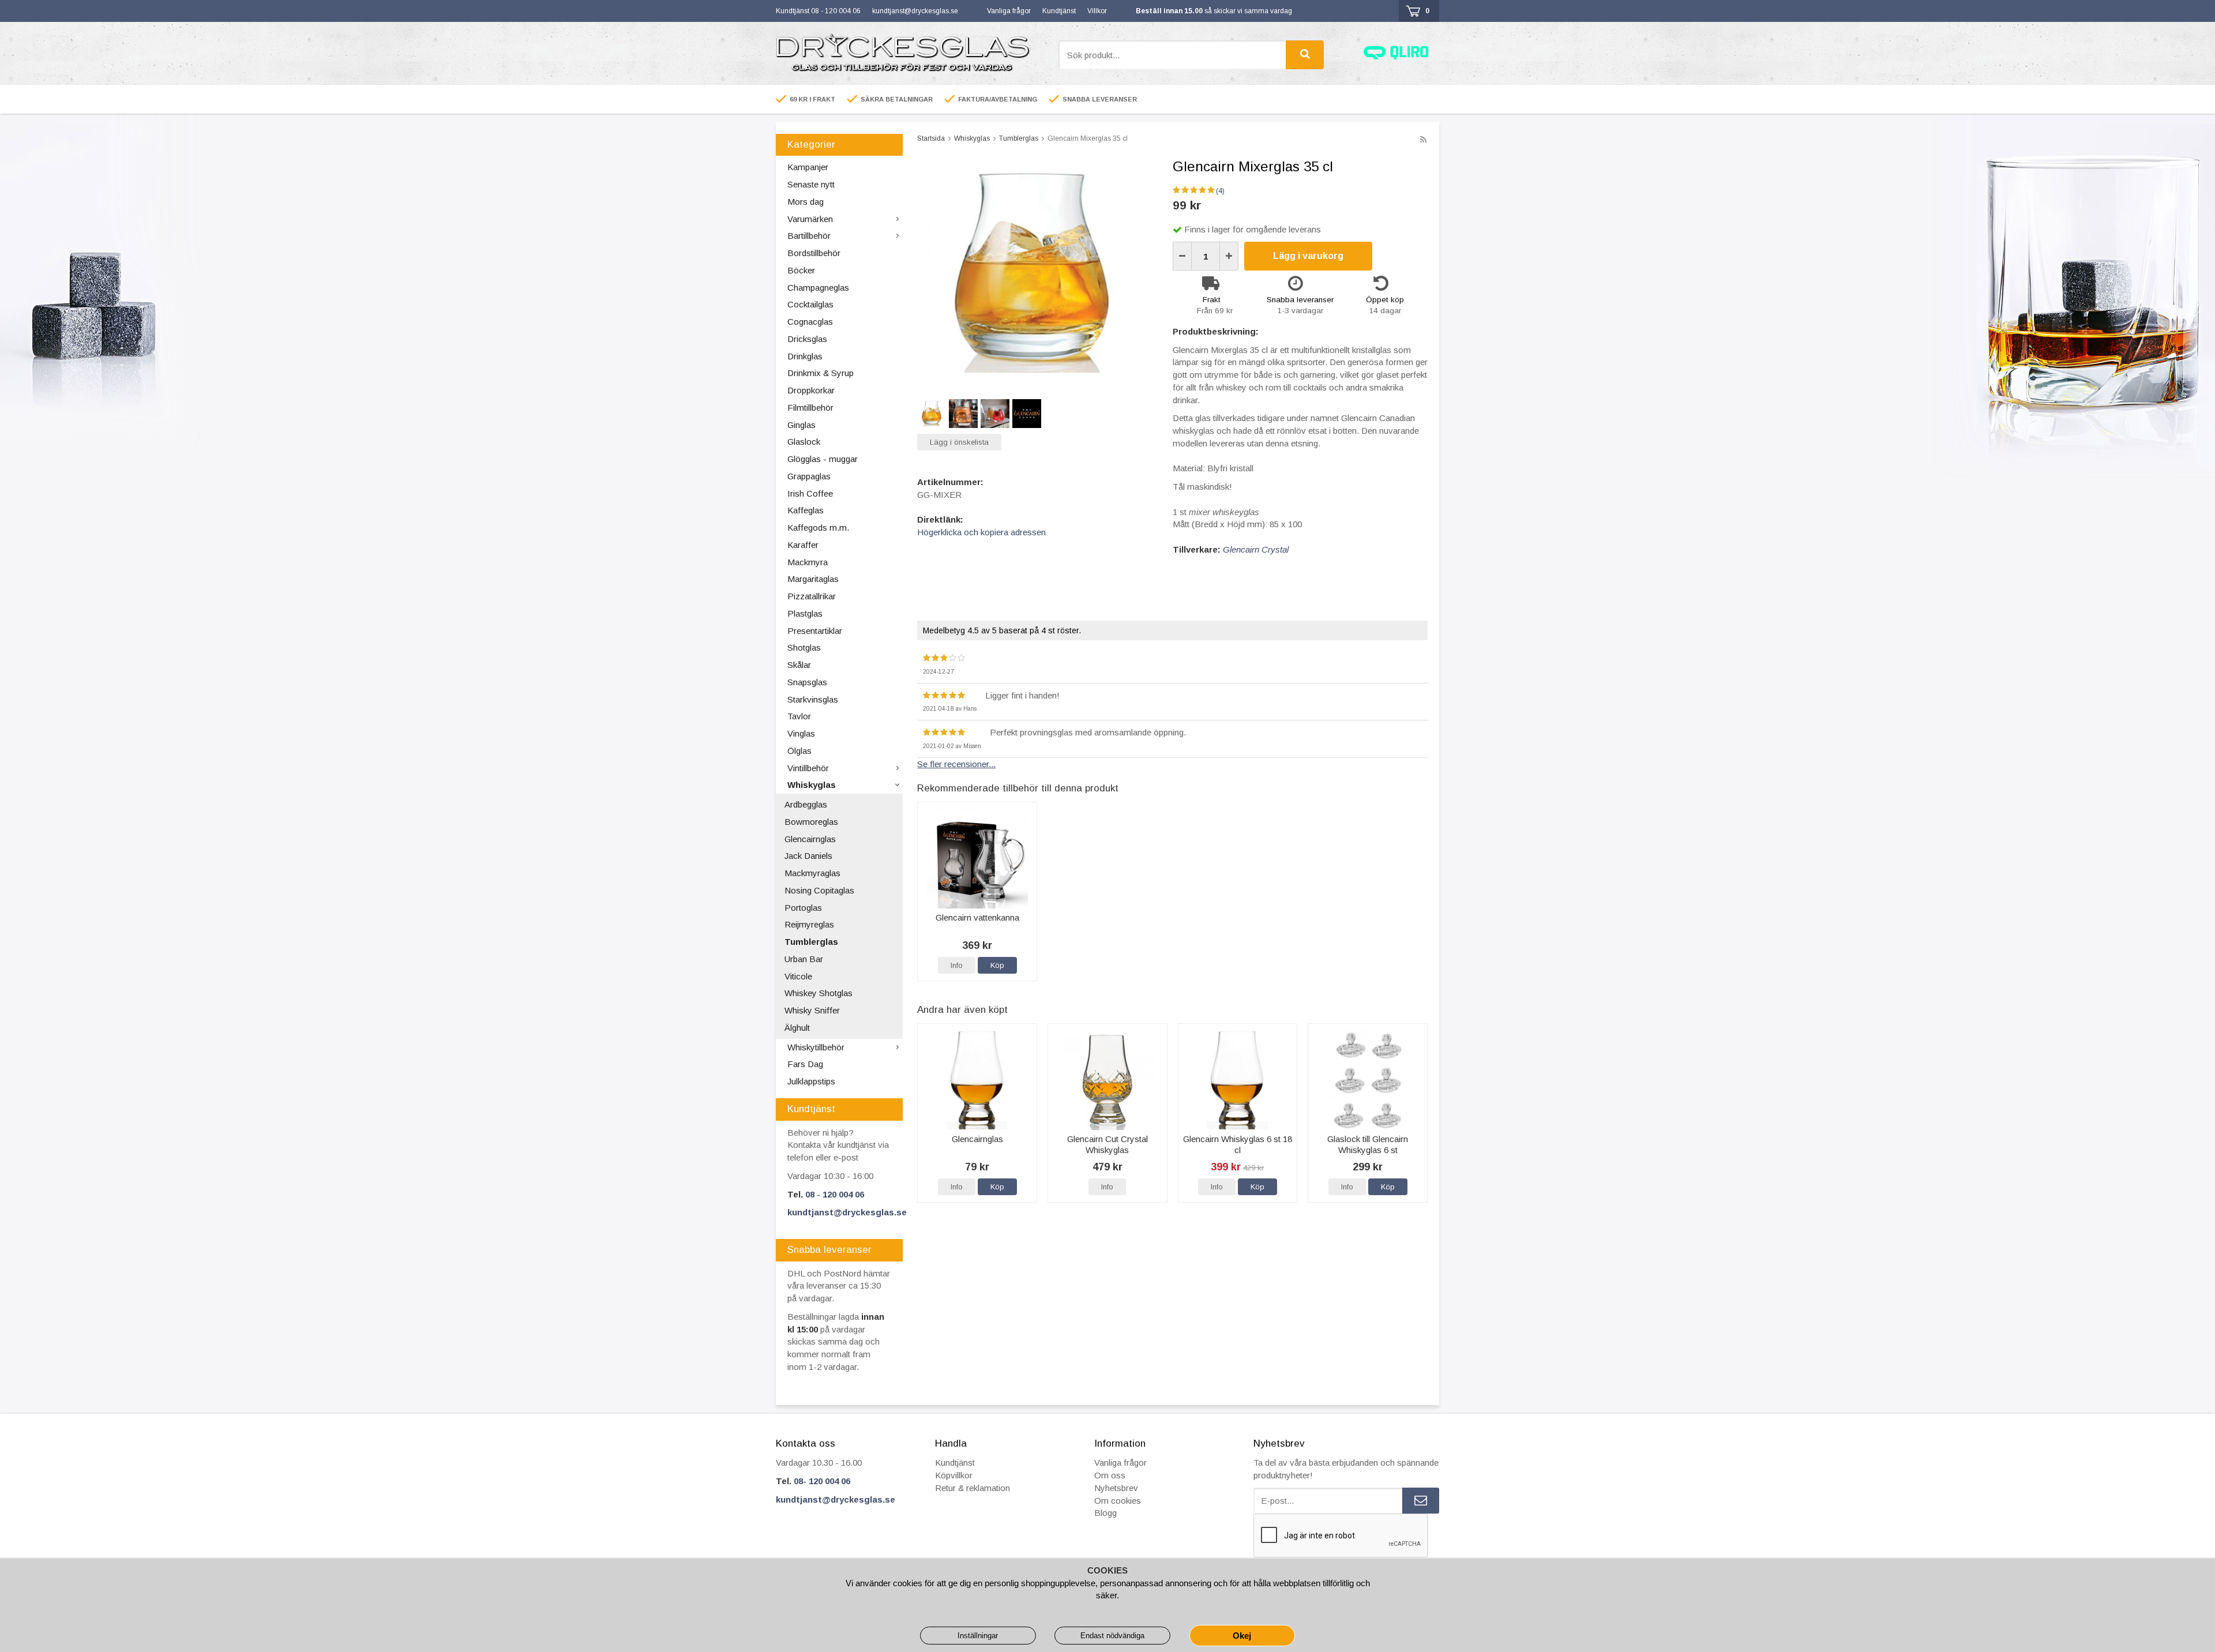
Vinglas (801, 733)
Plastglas (805, 613)
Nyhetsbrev (1116, 1488)
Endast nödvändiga (1112, 1636)
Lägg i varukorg (1308, 256)
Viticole (798, 976)
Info (957, 965)
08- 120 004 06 (822, 1481)
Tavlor (799, 716)
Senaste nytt (811, 184)
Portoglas (803, 908)
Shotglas (804, 647)
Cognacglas (810, 322)
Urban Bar (804, 959)
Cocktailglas (810, 304)
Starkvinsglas (813, 699)
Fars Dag (805, 1064)
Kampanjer (808, 167)
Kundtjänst (1059, 11)
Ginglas (801, 425)
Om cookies (1118, 1501)
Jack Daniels (808, 856)
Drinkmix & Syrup (821, 373)
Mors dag (806, 202)
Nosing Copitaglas (819, 890)
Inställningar (978, 1636)
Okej (1242, 1636)
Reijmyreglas (809, 924)
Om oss (1110, 1475)
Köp (997, 965)
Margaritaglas (813, 579)
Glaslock (804, 442)
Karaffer (803, 545)
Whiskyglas (812, 785)
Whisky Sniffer (812, 1010)
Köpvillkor (954, 1475)
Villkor (1097, 11)
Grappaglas (809, 476)
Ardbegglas (806, 804)
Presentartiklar (815, 631)
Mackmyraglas (812, 873)
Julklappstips (811, 1081)
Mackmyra (808, 562)
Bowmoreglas (811, 822)
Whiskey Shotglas (819, 993)
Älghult (797, 1028)
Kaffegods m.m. (818, 527)
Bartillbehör (809, 236)
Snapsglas (807, 682)
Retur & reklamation (973, 1488)
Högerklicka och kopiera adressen (981, 532)
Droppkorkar (811, 390)
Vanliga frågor (1009, 11)
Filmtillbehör (810, 408)
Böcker (801, 270)
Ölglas (799, 751)
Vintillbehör (808, 768)
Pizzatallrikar (812, 596)
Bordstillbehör (814, 253)
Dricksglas (807, 339)
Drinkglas (805, 356)
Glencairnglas (810, 839)
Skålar (799, 665)
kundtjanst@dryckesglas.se (915, 11)
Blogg (1105, 1513)
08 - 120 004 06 (835, 1194)
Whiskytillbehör (816, 1047)
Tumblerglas (811, 942)
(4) (1220, 191)
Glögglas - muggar (823, 459)
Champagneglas (818, 288)
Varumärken (810, 219)
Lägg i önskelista (959, 442)
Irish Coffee (810, 493)
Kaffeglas (806, 510)
